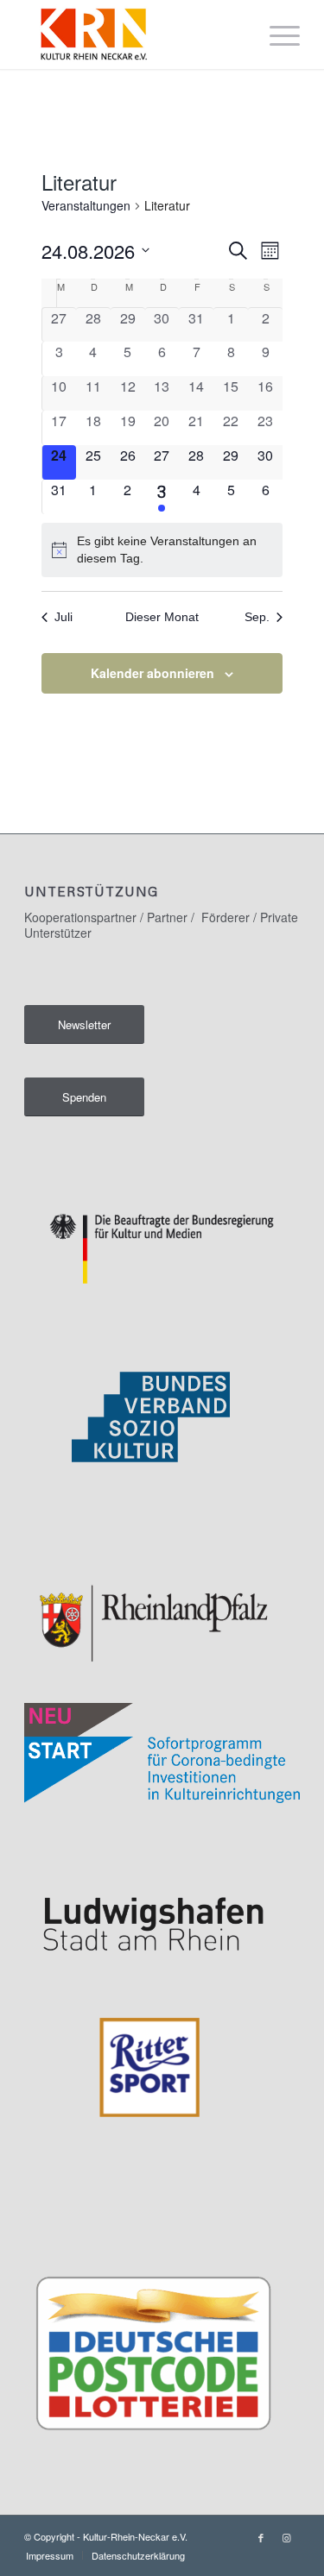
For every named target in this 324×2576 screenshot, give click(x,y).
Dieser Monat (162, 617)
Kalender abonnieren (152, 673)
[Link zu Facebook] (261, 2537)
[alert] (162, 550)
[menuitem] (276, 35)
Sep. (257, 617)
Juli (64, 617)
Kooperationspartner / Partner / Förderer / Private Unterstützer (161, 925)
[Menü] (276, 35)
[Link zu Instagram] (287, 2537)
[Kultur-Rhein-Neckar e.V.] (134, 35)
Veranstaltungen (86, 206)
